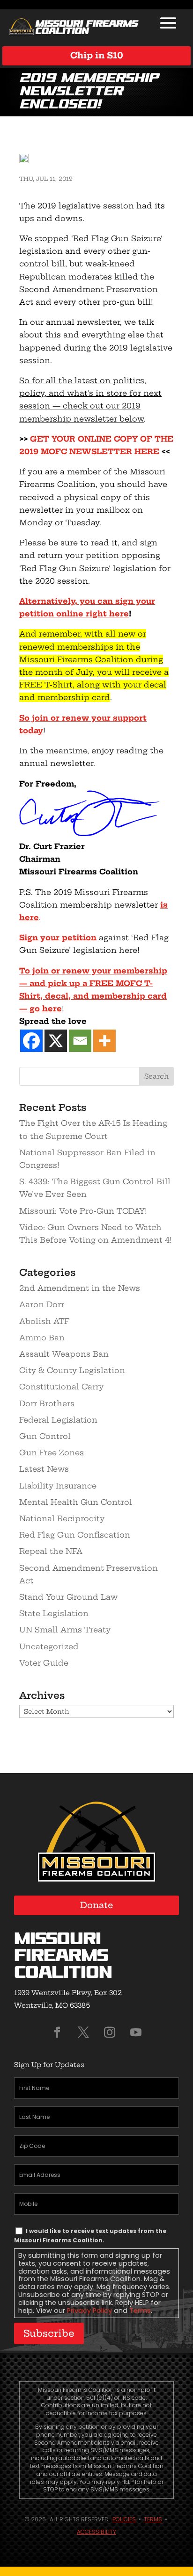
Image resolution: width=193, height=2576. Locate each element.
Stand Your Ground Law (68, 1597)
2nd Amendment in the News (80, 1288)
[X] (56, 1041)
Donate (97, 1905)
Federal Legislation (58, 1420)
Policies (124, 2519)
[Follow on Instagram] (110, 2032)
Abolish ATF (44, 1321)
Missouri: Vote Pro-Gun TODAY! (83, 1211)
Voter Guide (44, 1663)
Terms (140, 2311)
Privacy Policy (89, 2311)
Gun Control (45, 1436)
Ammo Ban (42, 1338)
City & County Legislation (72, 1370)
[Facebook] (31, 1041)
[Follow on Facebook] (57, 2032)
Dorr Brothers (47, 1403)
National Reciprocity (62, 1518)
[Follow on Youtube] (136, 2032)
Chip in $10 (97, 55)
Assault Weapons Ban (64, 1354)
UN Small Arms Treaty (65, 1630)
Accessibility (96, 2532)
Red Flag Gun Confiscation (75, 1535)
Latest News (44, 1469)
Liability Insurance (58, 1486)
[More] (104, 1041)
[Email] (80, 1041)
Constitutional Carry (61, 1387)
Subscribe (49, 2333)
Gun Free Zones (52, 1453)
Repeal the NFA (51, 1551)
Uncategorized (49, 1646)
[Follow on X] (83, 2032)
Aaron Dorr (42, 1304)
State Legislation (54, 1613)
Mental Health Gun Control (76, 1502)
